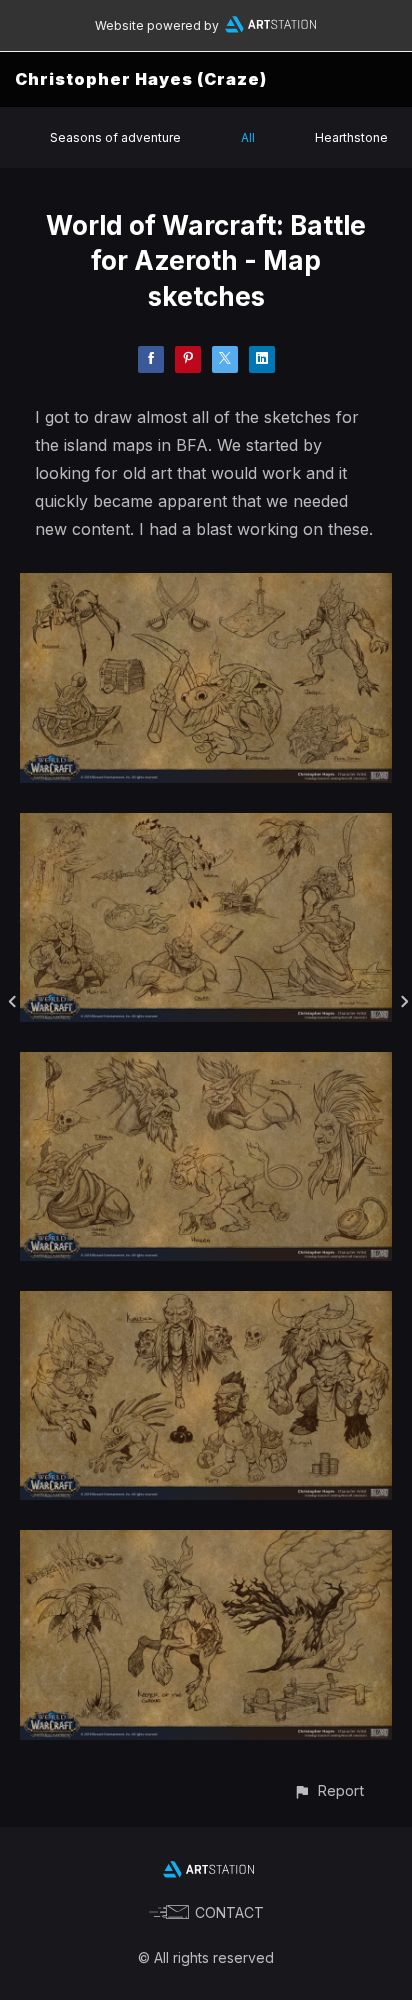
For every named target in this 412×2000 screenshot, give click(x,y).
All (248, 137)
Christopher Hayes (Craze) (141, 79)
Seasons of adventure (115, 137)
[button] (328, 1790)
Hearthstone (351, 137)
